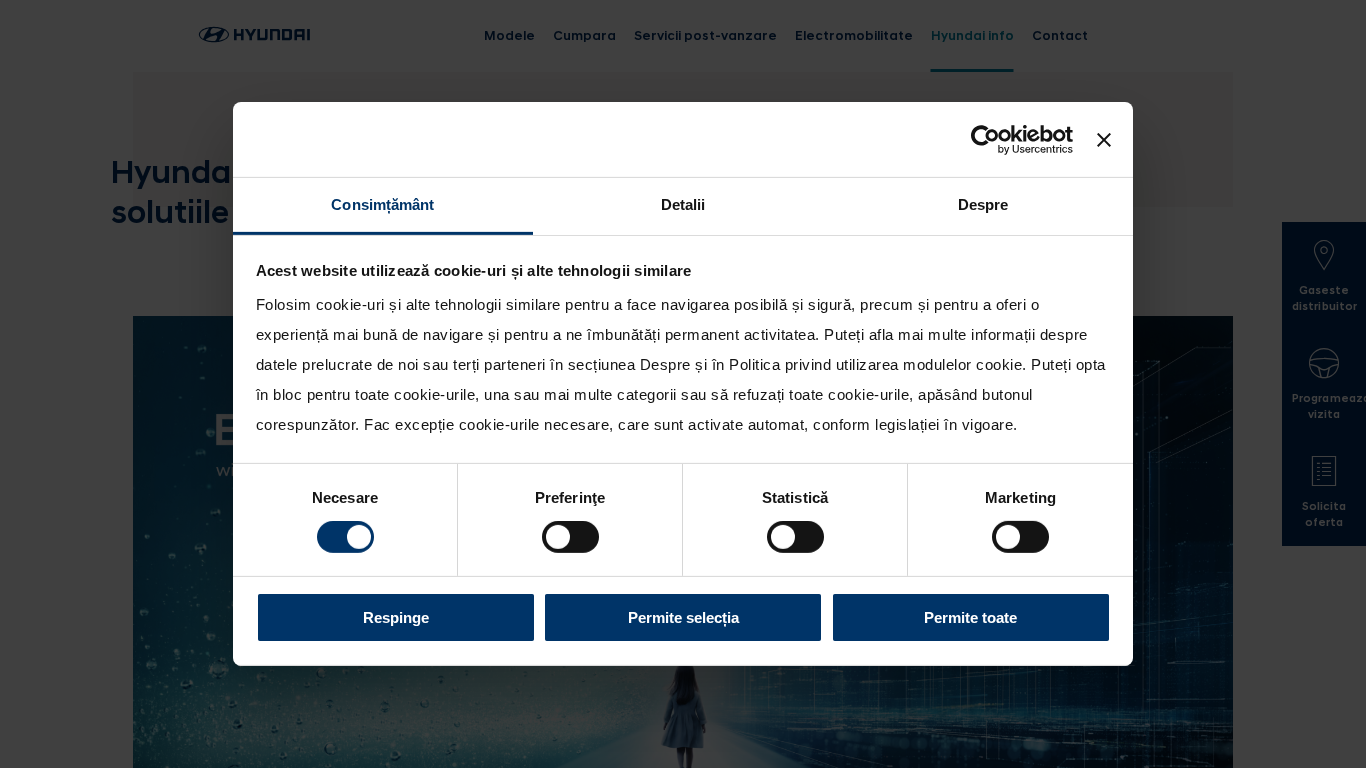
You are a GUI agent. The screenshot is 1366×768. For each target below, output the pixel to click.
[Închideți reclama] (1104, 139)
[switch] (570, 537)
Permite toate (970, 617)
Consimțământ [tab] (382, 204)
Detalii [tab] (683, 204)
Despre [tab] (983, 204)
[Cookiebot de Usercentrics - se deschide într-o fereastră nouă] (985, 139)
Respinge (396, 617)
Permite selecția (683, 617)
